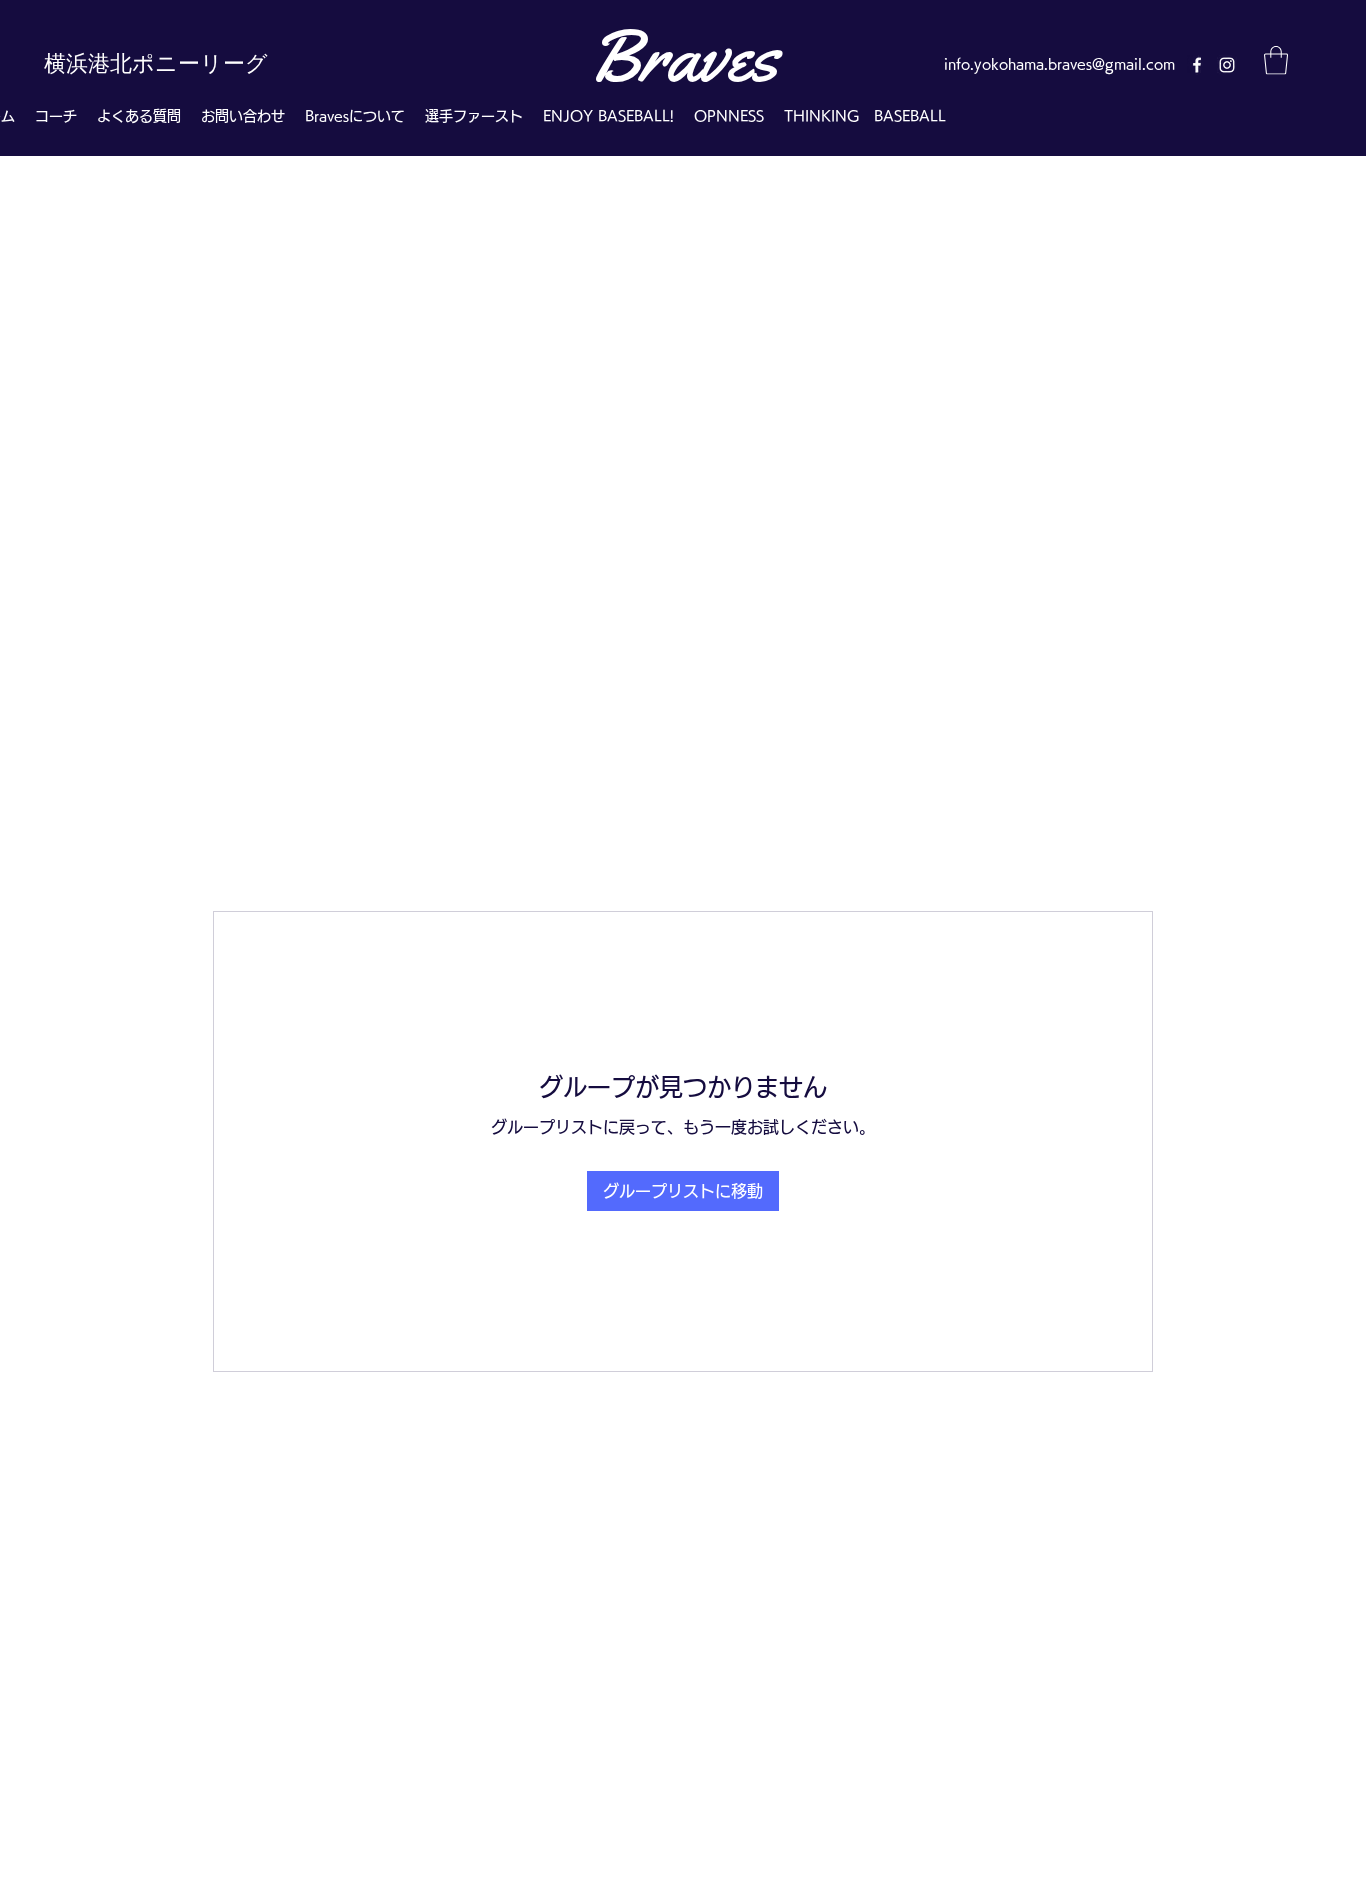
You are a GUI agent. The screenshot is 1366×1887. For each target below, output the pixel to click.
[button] (1276, 60)
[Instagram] (1227, 65)
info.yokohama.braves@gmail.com (1059, 64)
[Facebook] (1197, 65)
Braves (683, 56)
